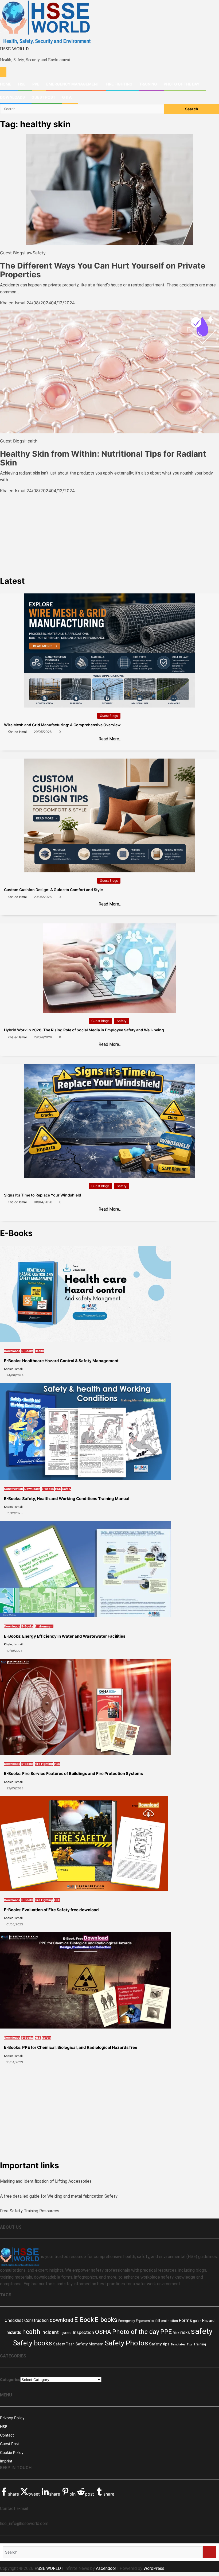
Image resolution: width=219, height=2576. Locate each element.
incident (50, 2332)
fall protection (167, 2321)
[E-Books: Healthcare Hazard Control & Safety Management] (85, 1293)
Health (31, 441)
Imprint (6, 2461)
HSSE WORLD (14, 49)
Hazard (208, 2321)
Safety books (33, 2343)
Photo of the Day (182, 84)
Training (148, 84)
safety (202, 2331)
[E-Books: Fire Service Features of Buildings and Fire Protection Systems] (85, 1706)
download (61, 2320)
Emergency (127, 2321)
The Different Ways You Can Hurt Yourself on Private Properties (103, 270)
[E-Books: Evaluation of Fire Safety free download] (84, 1843)
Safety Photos (126, 2343)
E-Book (84, 2320)
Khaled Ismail (13, 303)
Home (6, 84)
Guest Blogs (12, 253)
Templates (178, 2344)
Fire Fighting (119, 84)
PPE (36, 84)
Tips (189, 2344)
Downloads (12, 97)
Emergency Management (73, 84)
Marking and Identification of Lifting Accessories (46, 2181)
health (31, 2332)
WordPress (154, 2568)
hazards (14, 2332)
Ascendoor (106, 2568)
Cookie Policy (12, 2452)
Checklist (14, 2320)
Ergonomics (145, 2321)
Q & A (67, 97)
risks (185, 2332)
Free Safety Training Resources (30, 2211)
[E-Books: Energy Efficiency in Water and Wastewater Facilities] (85, 1569)
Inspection (83, 2332)
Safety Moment (90, 2344)
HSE (22, 84)
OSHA (103, 2332)
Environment (44, 1626)
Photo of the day (136, 2332)
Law (28, 253)
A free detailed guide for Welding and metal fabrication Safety (59, 2196)
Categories (10, 2379)
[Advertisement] (109, 531)
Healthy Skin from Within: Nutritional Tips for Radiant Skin (103, 458)
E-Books (27, 1351)
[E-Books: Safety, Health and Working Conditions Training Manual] (85, 1431)
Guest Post (43, 97)
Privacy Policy (12, 2418)
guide (197, 2321)
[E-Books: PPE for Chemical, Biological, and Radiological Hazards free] (85, 1980)
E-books (106, 2320)
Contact (7, 2435)
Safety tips (159, 2344)
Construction (13, 1489)
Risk (176, 2333)
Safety (39, 253)
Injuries (66, 2333)
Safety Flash (64, 2344)
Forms (185, 2320)
